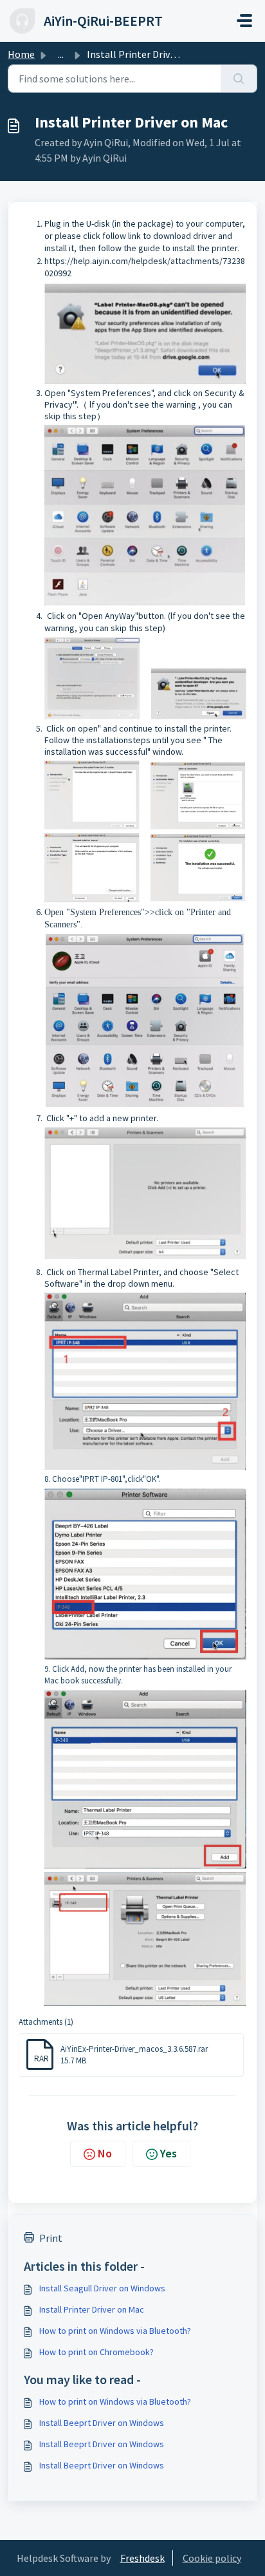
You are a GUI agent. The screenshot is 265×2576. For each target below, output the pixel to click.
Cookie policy (212, 2558)
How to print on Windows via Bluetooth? (115, 2331)
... (61, 54)
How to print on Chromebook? (96, 2352)
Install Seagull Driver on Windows (102, 2288)
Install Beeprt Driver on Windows (102, 2423)
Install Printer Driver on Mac (92, 2309)
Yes (169, 2153)
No (105, 2153)
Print (51, 2238)
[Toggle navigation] (244, 21)
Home (21, 54)
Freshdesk (142, 2558)
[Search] (239, 79)
